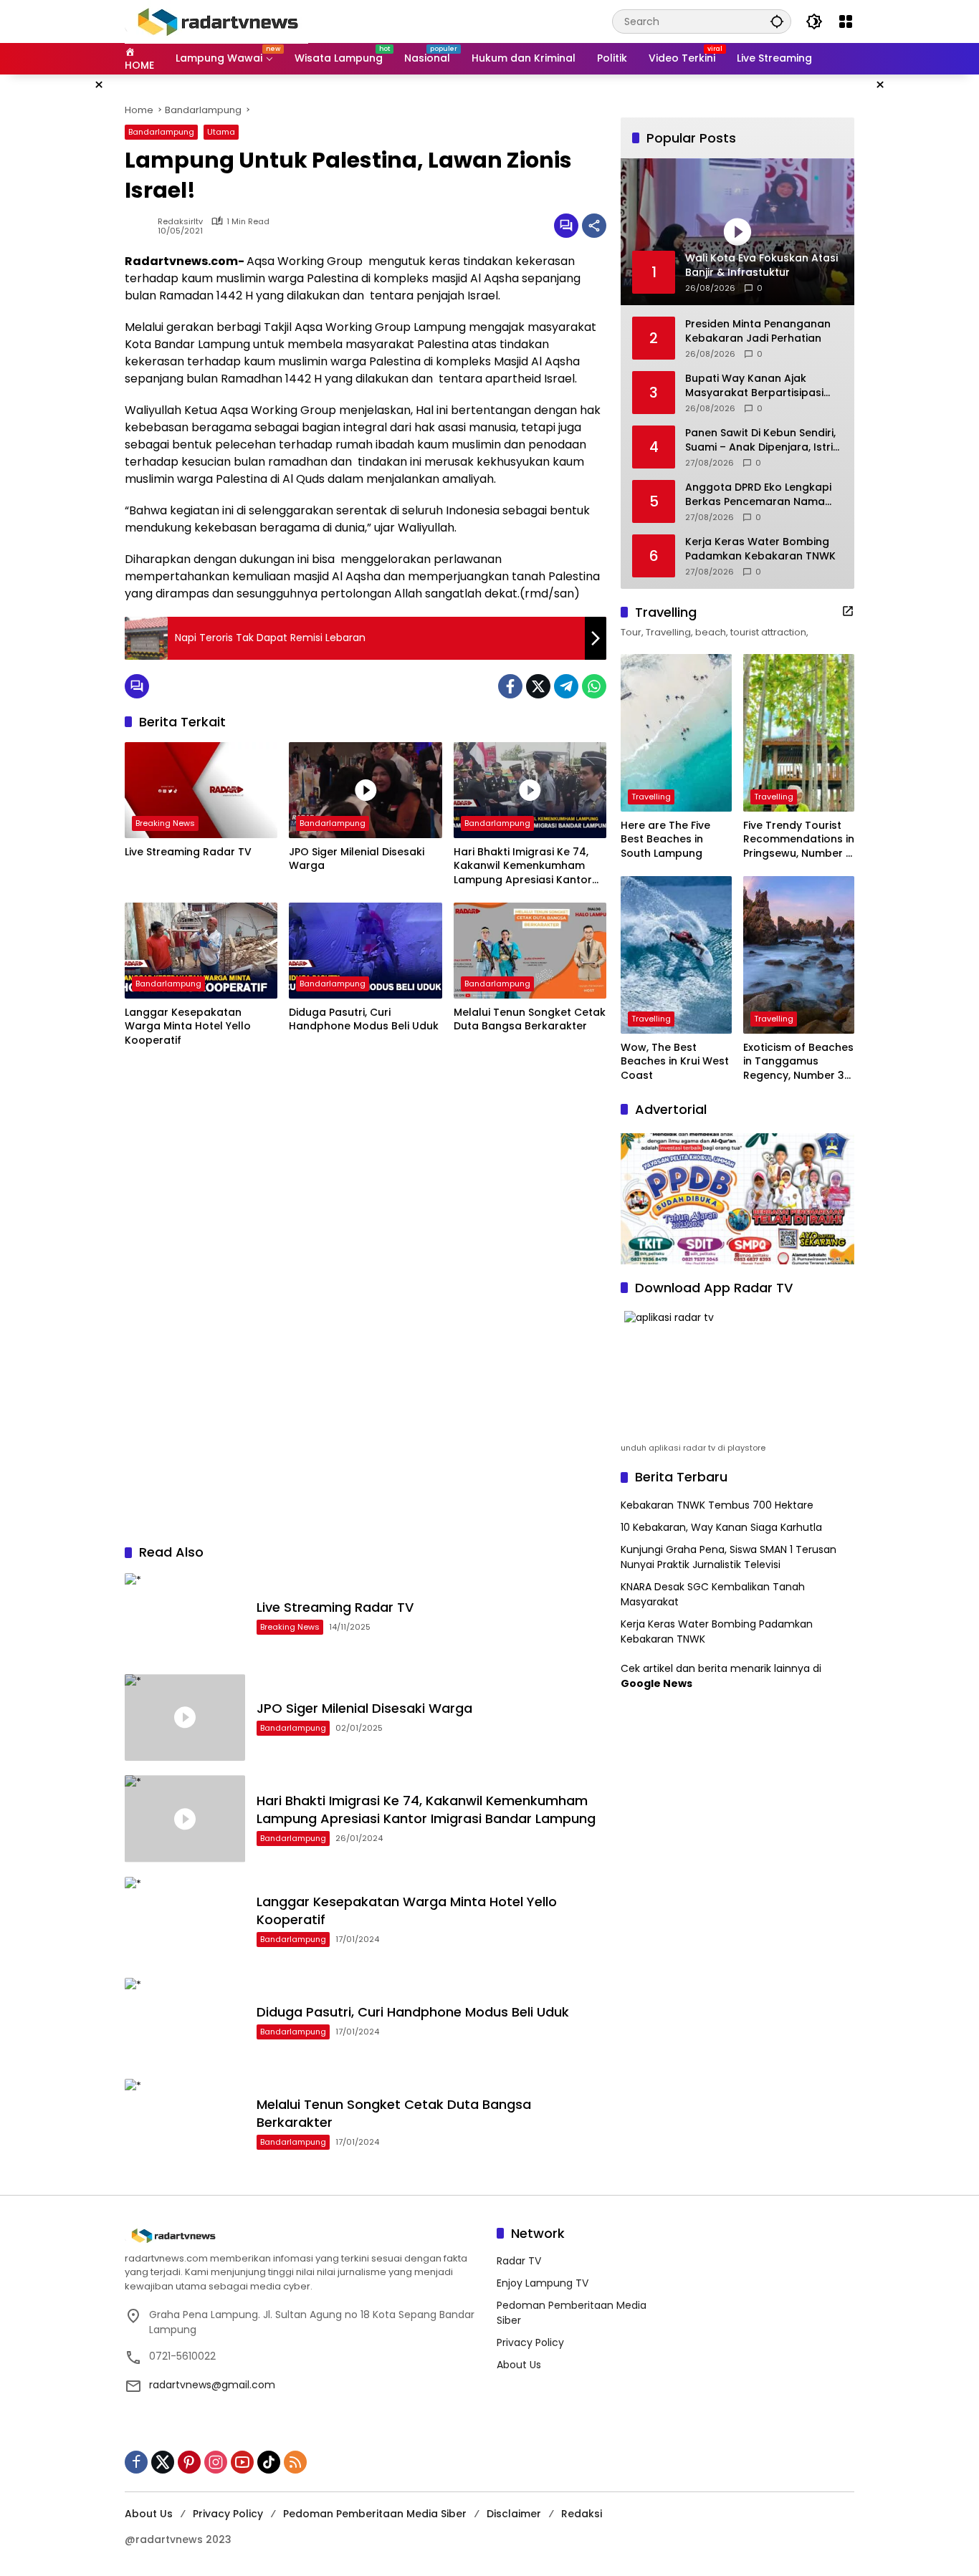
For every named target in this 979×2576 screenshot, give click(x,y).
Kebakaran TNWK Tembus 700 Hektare (717, 1505)
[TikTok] (269, 2462)
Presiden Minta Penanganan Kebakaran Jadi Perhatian (758, 331)
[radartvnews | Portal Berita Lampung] (216, 21)
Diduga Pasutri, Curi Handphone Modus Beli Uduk (364, 1020)
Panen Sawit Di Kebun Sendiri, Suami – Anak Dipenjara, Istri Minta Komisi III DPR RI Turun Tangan (760, 440)
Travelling (651, 797)
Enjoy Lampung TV (543, 2283)
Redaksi (582, 2514)
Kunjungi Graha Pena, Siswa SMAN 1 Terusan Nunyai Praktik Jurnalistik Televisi (729, 1557)
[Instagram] (216, 2462)
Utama (221, 132)
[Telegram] (566, 686)
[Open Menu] (846, 21)
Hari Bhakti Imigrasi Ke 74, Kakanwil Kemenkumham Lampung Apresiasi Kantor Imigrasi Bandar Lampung (523, 866)
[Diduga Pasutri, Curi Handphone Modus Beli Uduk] (365, 951)
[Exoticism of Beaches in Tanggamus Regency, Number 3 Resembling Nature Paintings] (799, 955)
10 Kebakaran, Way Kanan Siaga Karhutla (721, 1527)
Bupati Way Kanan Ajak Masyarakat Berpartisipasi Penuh (754, 386)
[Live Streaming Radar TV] (201, 790)
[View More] (848, 611)
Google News (656, 1683)
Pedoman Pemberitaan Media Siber (375, 2514)
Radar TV (519, 2261)
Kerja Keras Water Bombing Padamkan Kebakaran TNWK (760, 549)
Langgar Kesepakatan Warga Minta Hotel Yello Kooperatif (188, 1027)
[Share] (594, 226)
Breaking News (165, 823)
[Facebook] (510, 686)
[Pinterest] (189, 2462)
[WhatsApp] (594, 686)
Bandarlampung (161, 132)
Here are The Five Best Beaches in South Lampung (665, 840)
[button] (777, 21)
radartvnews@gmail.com (212, 2385)
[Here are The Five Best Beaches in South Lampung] (676, 733)
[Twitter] (538, 686)
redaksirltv (180, 222)
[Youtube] (242, 2462)
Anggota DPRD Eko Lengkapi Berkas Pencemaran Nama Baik (758, 495)
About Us (519, 2365)
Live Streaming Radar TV (188, 852)
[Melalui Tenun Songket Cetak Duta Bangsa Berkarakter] (530, 951)
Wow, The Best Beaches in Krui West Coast (675, 1062)
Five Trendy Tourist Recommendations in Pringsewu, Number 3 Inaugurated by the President (799, 840)
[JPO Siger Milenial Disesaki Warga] (365, 790)
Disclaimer (514, 2514)
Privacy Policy (530, 2342)
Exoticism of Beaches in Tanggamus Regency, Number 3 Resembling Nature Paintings (798, 1062)
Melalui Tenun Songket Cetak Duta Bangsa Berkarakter (530, 1020)
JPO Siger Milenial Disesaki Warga (357, 859)
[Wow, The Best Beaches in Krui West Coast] (676, 955)
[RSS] (295, 2462)
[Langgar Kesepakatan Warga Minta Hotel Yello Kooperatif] (201, 951)
